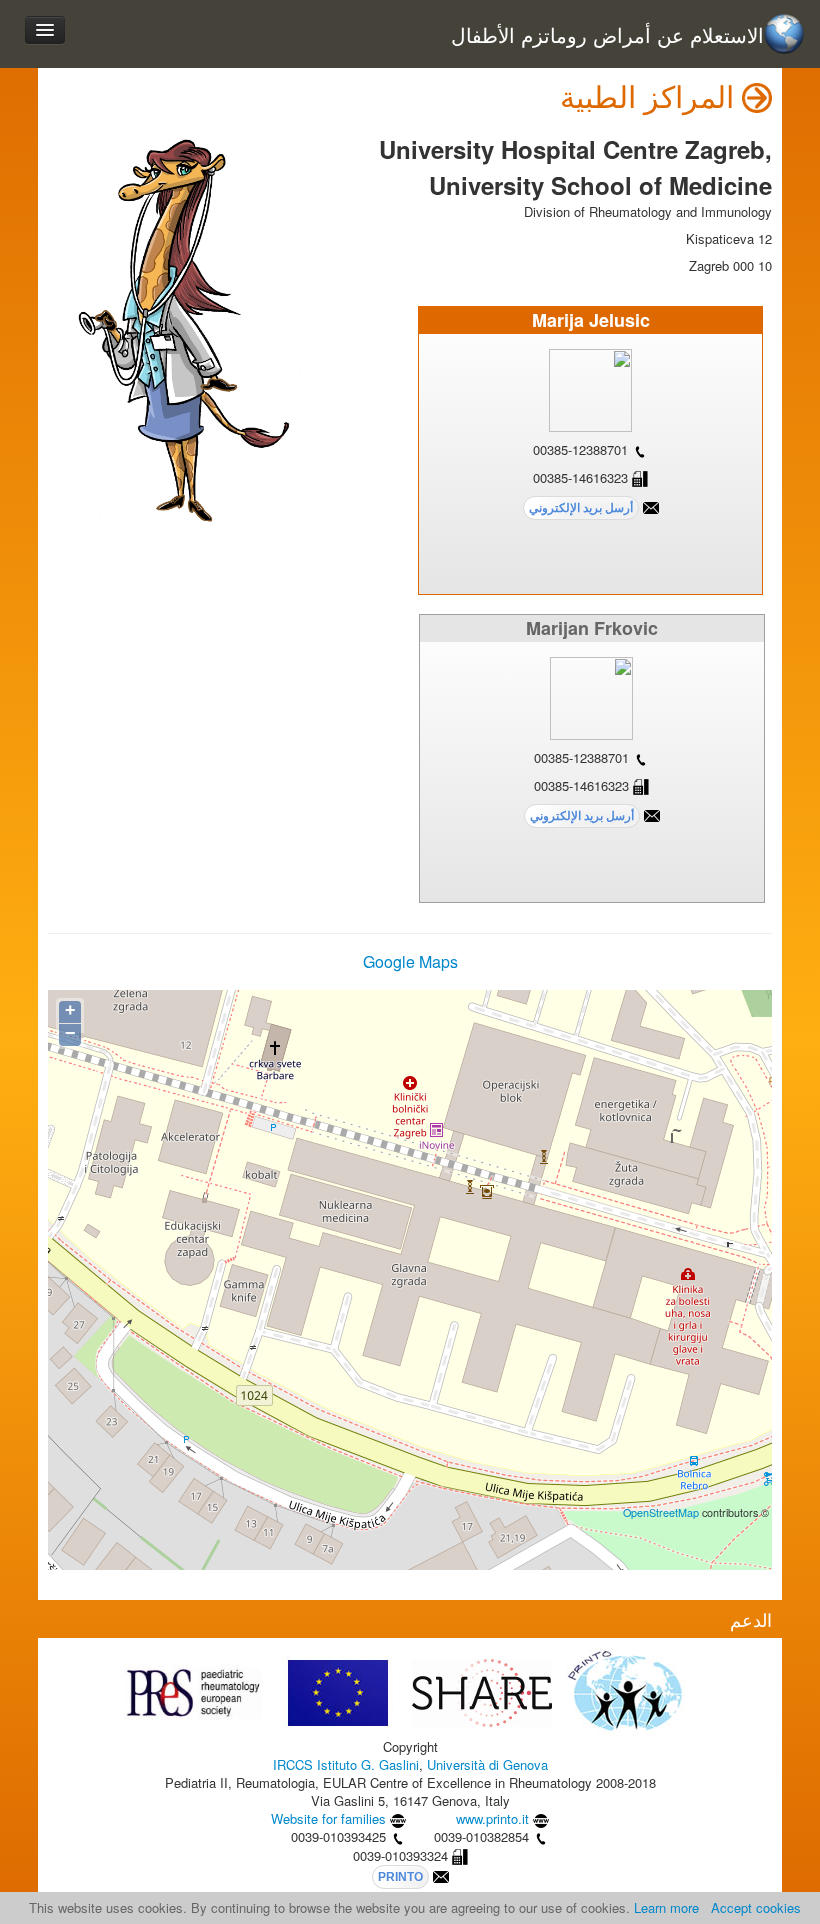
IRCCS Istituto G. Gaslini (346, 1764)
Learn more (666, 1907)
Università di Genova (487, 1764)
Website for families (328, 1818)
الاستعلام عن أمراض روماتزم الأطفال (607, 35)
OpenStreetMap (661, 1512)
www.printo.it (492, 1818)
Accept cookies (756, 1907)
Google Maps (410, 961)
